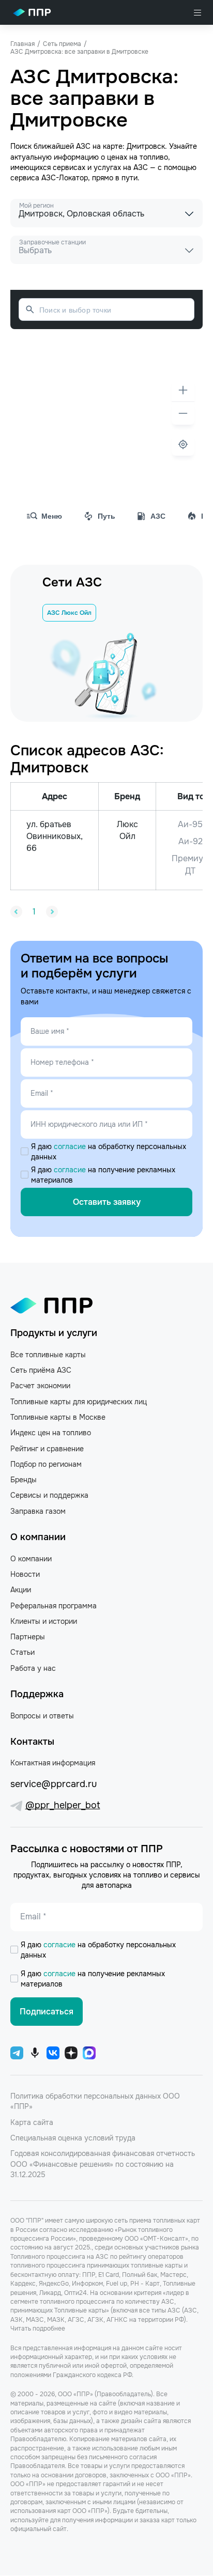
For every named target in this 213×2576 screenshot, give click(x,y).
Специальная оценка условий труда (73, 2138)
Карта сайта (32, 2122)
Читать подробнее (38, 2329)
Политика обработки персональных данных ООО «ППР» (95, 2101)
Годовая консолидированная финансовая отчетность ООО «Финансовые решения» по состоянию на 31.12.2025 (103, 2164)
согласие (71, 1146)
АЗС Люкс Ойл (69, 613)
